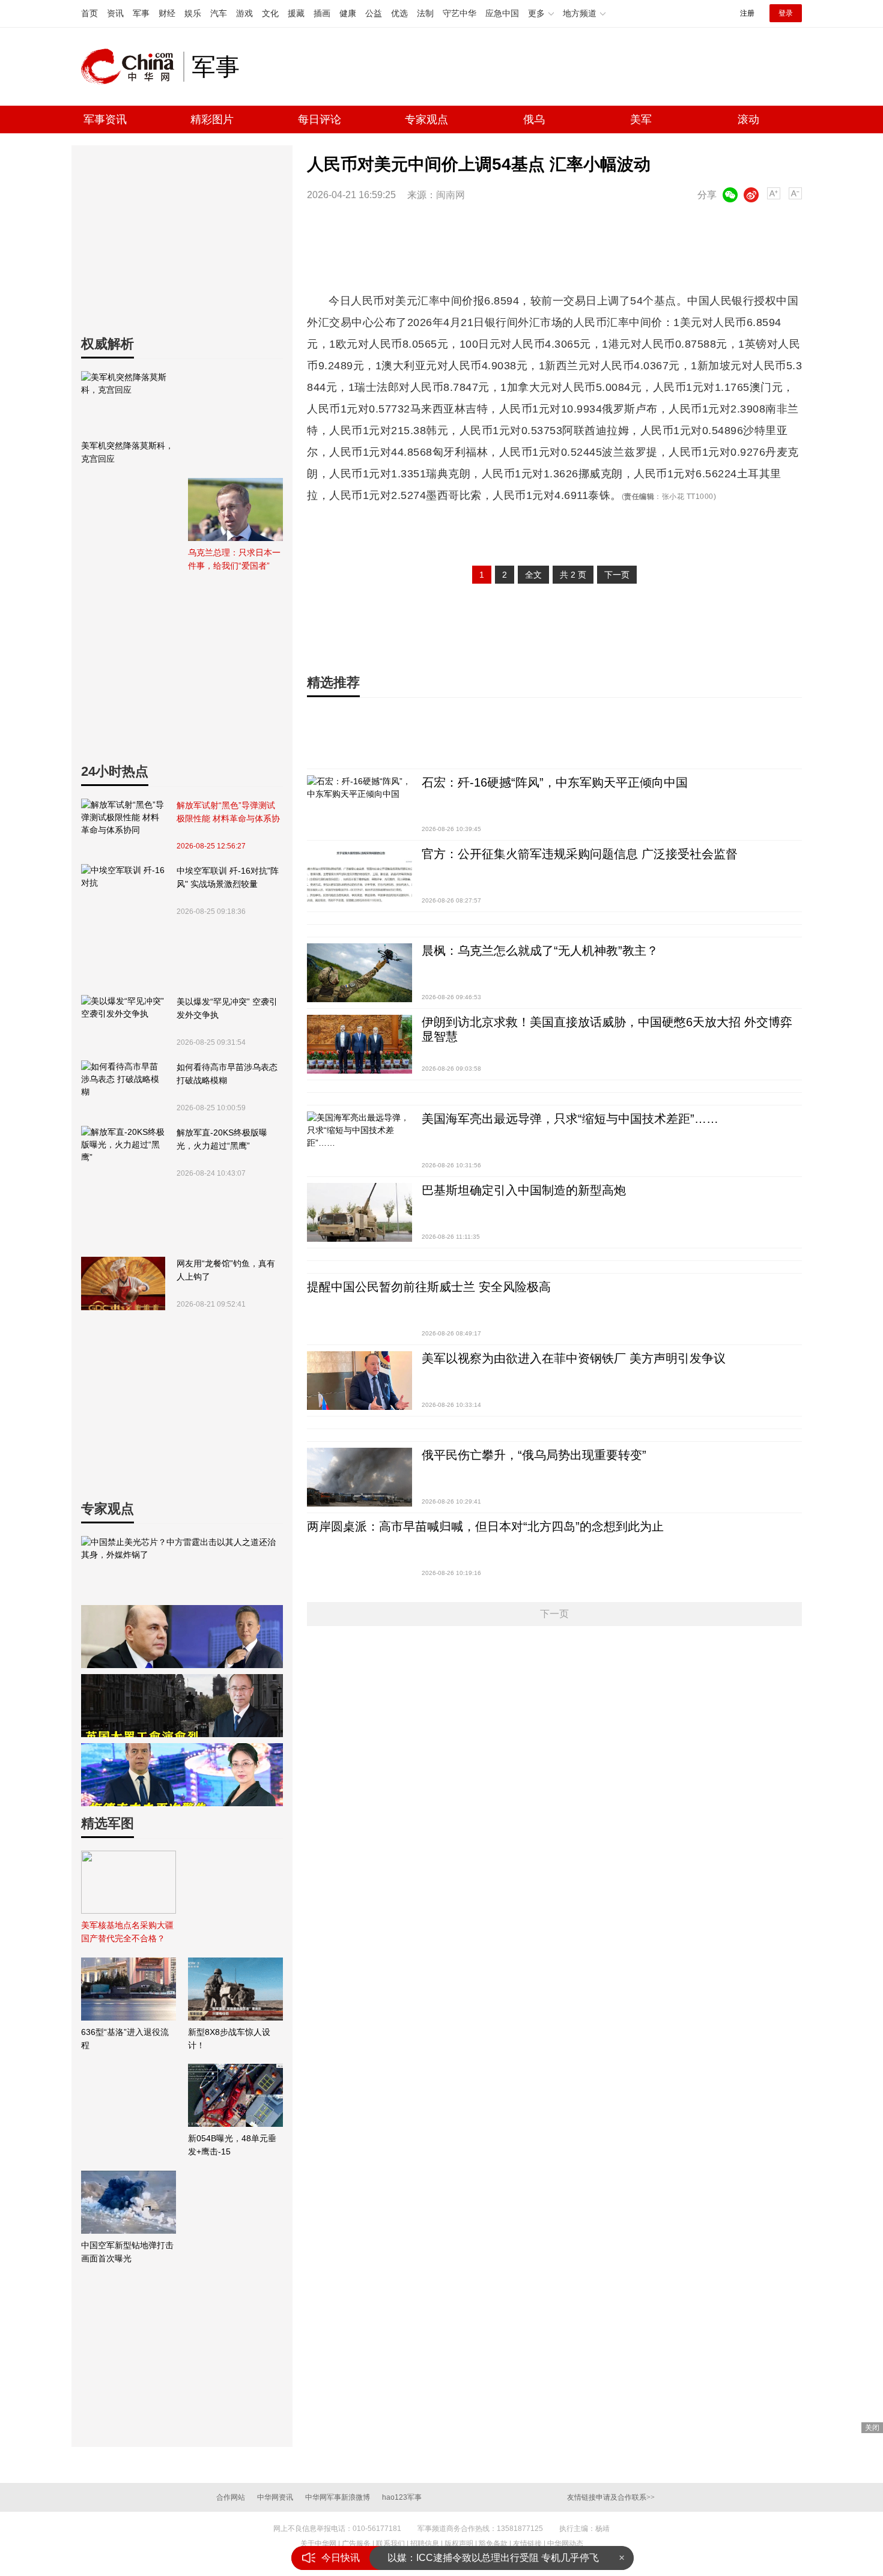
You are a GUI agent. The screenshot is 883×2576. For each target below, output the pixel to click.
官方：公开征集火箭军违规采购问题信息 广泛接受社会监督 (580, 854)
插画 (322, 13)
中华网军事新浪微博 (338, 2497)
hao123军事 (402, 2497)
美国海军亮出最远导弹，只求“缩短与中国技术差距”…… (570, 1119)
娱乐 (193, 13)
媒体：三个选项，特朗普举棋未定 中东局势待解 (490, 2558)
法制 (425, 13)
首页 (90, 13)
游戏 (244, 13)
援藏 (296, 13)
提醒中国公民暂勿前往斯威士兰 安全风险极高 (429, 1287)
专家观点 (426, 119)
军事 (141, 13)
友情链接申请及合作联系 (611, 2497)
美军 (641, 119)
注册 (747, 13)
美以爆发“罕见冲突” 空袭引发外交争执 (227, 1008)
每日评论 (320, 119)
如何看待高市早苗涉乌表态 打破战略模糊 (227, 1074)
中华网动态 (565, 2544)
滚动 (748, 119)
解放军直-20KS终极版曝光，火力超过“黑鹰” (222, 1139)
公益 (374, 13)
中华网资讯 (275, 2497)
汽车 (219, 13)
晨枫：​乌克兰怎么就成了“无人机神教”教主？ (540, 951)
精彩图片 (212, 119)
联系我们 (390, 2544)
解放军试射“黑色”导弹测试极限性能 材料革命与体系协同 (228, 813)
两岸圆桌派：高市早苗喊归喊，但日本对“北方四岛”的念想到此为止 (485, 1526)
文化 (270, 13)
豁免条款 (493, 2544)
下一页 (617, 575)
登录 (786, 13)
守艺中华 (460, 13)
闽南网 (451, 195)
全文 (533, 575)
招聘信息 (425, 2544)
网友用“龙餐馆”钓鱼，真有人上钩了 (226, 1270)
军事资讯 (105, 119)
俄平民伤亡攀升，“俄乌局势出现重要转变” (534, 1455)
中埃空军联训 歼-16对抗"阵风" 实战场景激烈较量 (228, 877)
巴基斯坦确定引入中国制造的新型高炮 (524, 1190)
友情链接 (527, 2544)
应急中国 (502, 13)
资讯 (115, 13)
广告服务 (356, 2544)
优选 (399, 13)
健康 (348, 13)
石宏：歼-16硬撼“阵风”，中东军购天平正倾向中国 (555, 782)
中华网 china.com (132, 67)
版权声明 (459, 2544)
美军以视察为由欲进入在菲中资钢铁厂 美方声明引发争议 (574, 1358)
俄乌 (534, 119)
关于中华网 (318, 2544)
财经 (167, 13)
